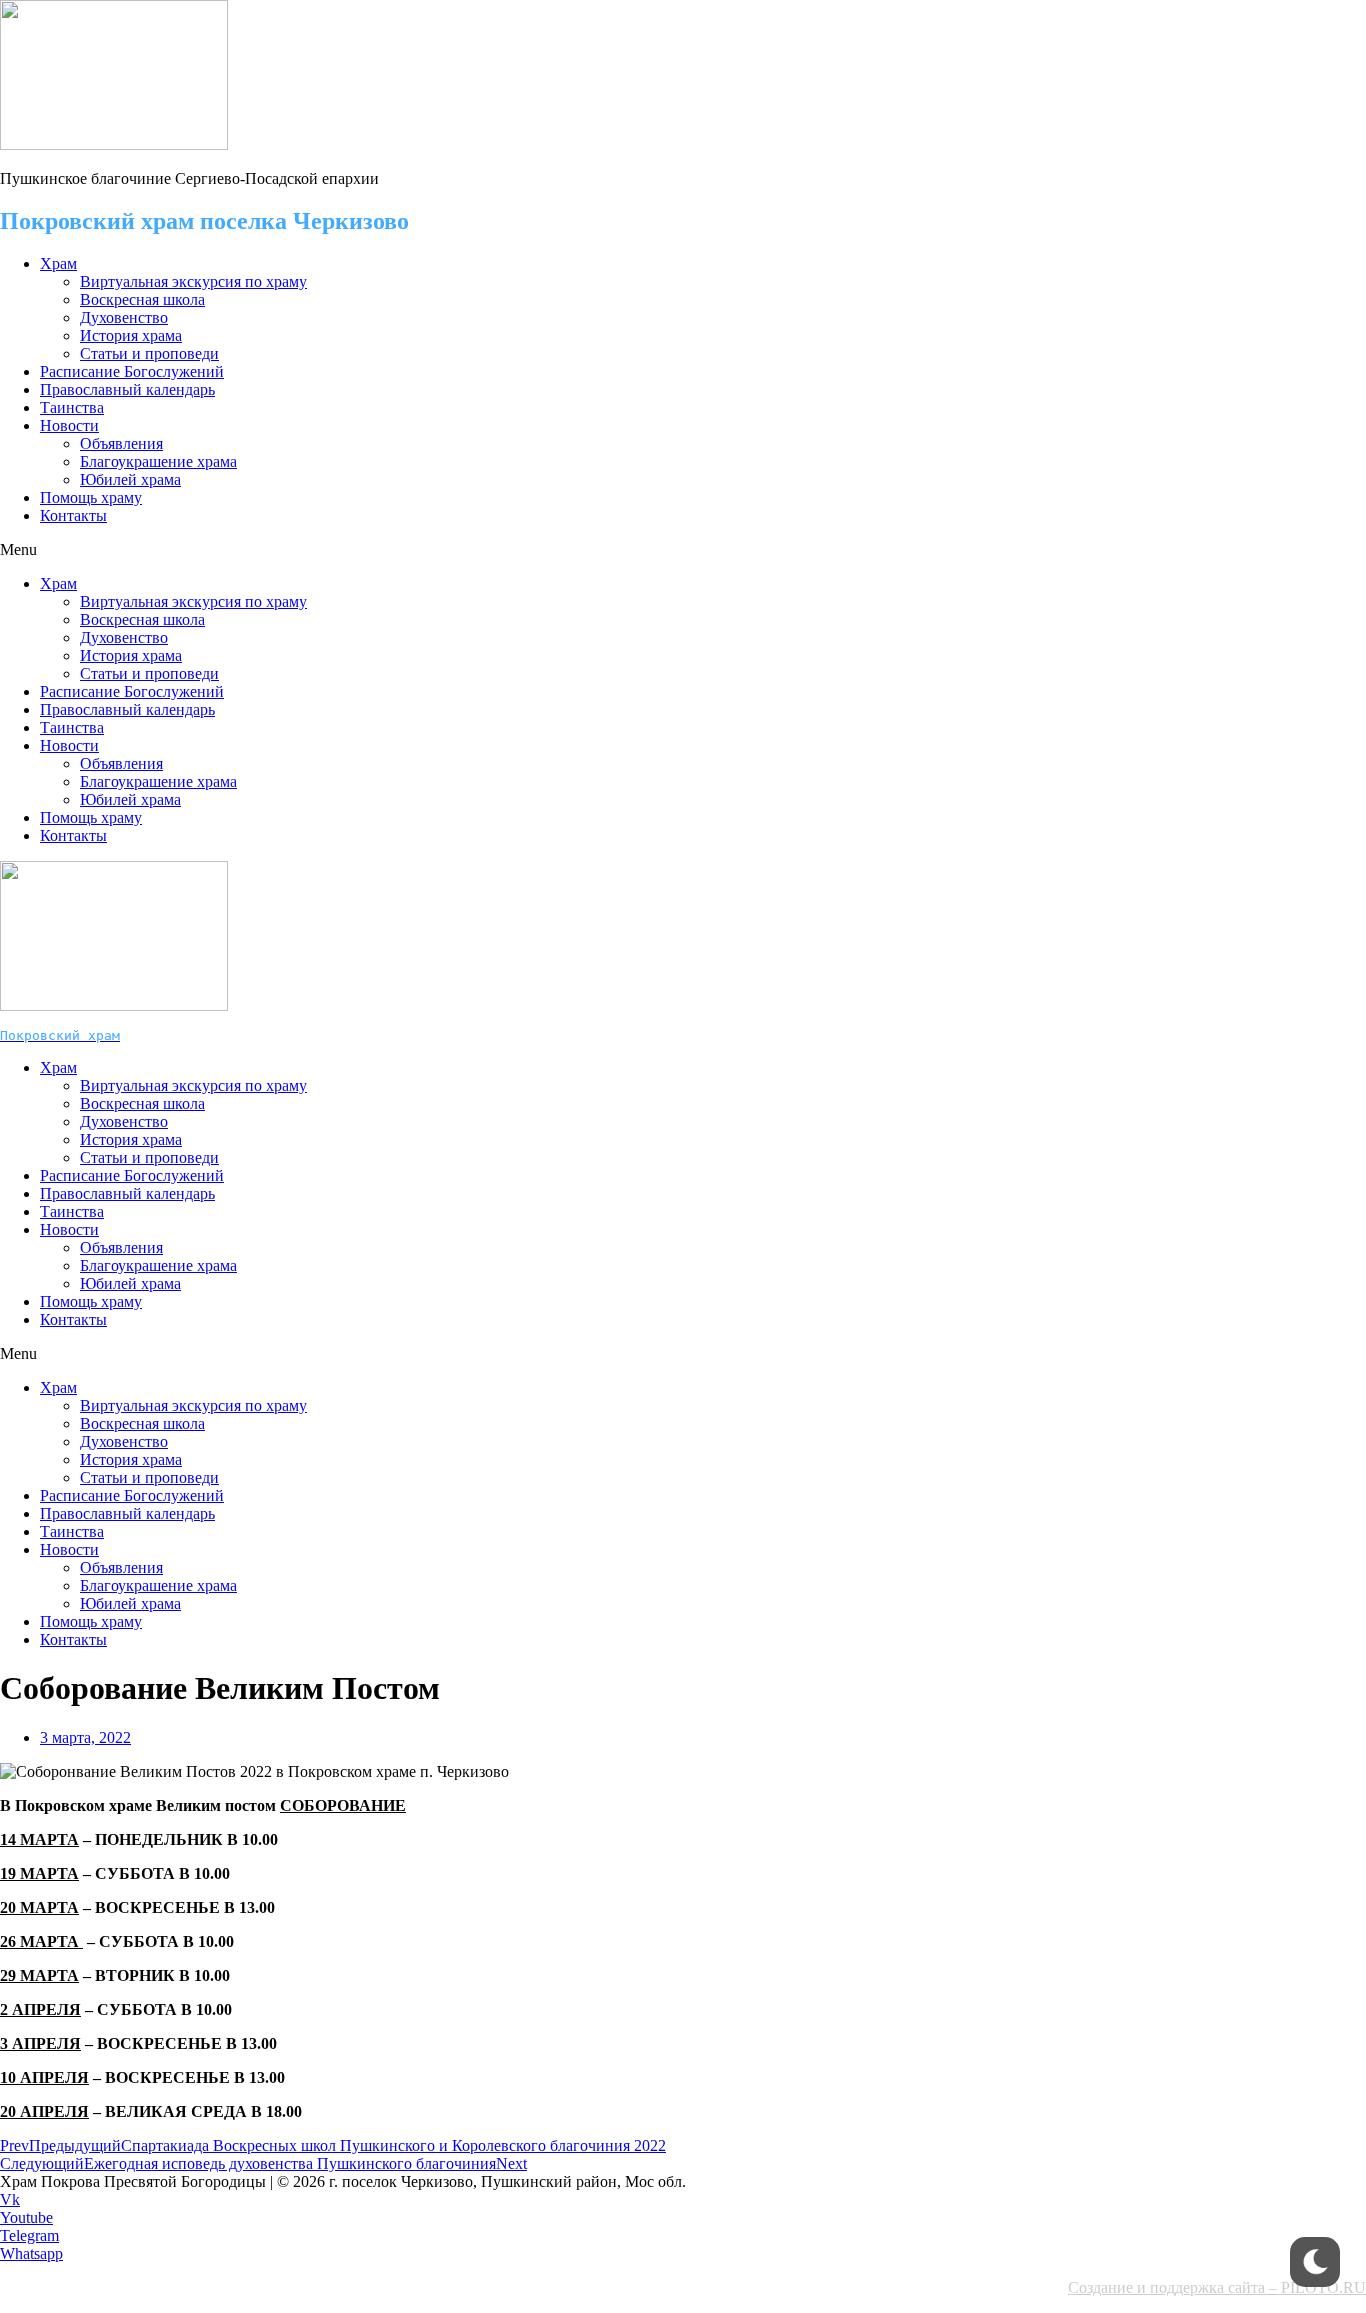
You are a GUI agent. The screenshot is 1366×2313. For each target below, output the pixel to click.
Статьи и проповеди (149, 353)
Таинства (72, 407)
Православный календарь (127, 389)
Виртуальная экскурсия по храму (193, 281)
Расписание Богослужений (132, 371)
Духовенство (124, 317)
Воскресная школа (142, 299)
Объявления (121, 443)
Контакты (73, 515)
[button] (683, 550)
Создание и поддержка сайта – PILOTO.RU (1217, 2287)
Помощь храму (91, 497)
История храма (131, 335)
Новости (69, 425)
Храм (58, 263)
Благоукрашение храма (158, 461)
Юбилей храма (130, 479)
